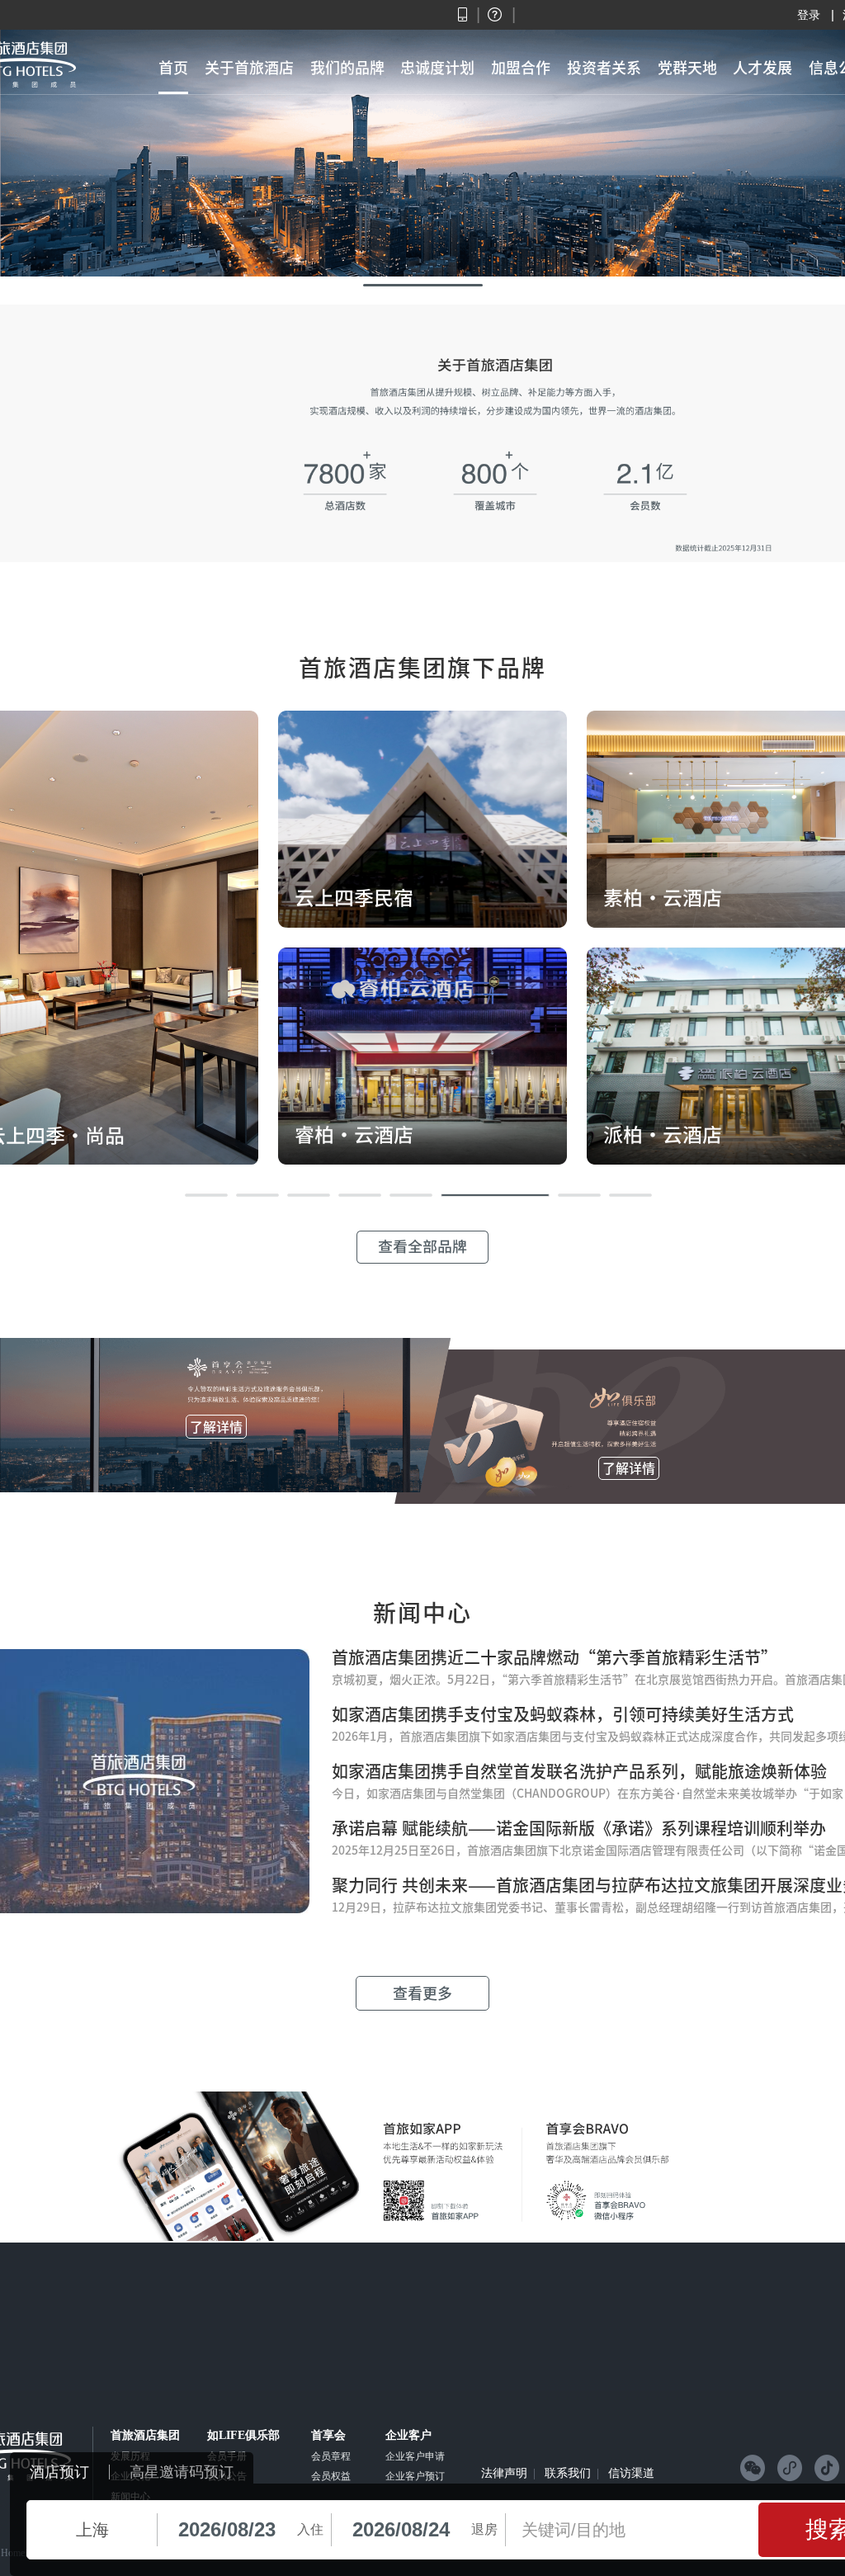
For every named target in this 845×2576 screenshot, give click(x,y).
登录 (809, 15)
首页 (173, 68)
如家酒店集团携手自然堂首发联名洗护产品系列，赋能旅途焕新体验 (579, 1771)
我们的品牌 (347, 68)
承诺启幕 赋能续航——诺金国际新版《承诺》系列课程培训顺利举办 (579, 1828)
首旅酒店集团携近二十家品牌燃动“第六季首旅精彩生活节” (555, 1657)
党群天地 (687, 68)
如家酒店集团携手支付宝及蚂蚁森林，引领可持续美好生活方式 (563, 1714)
